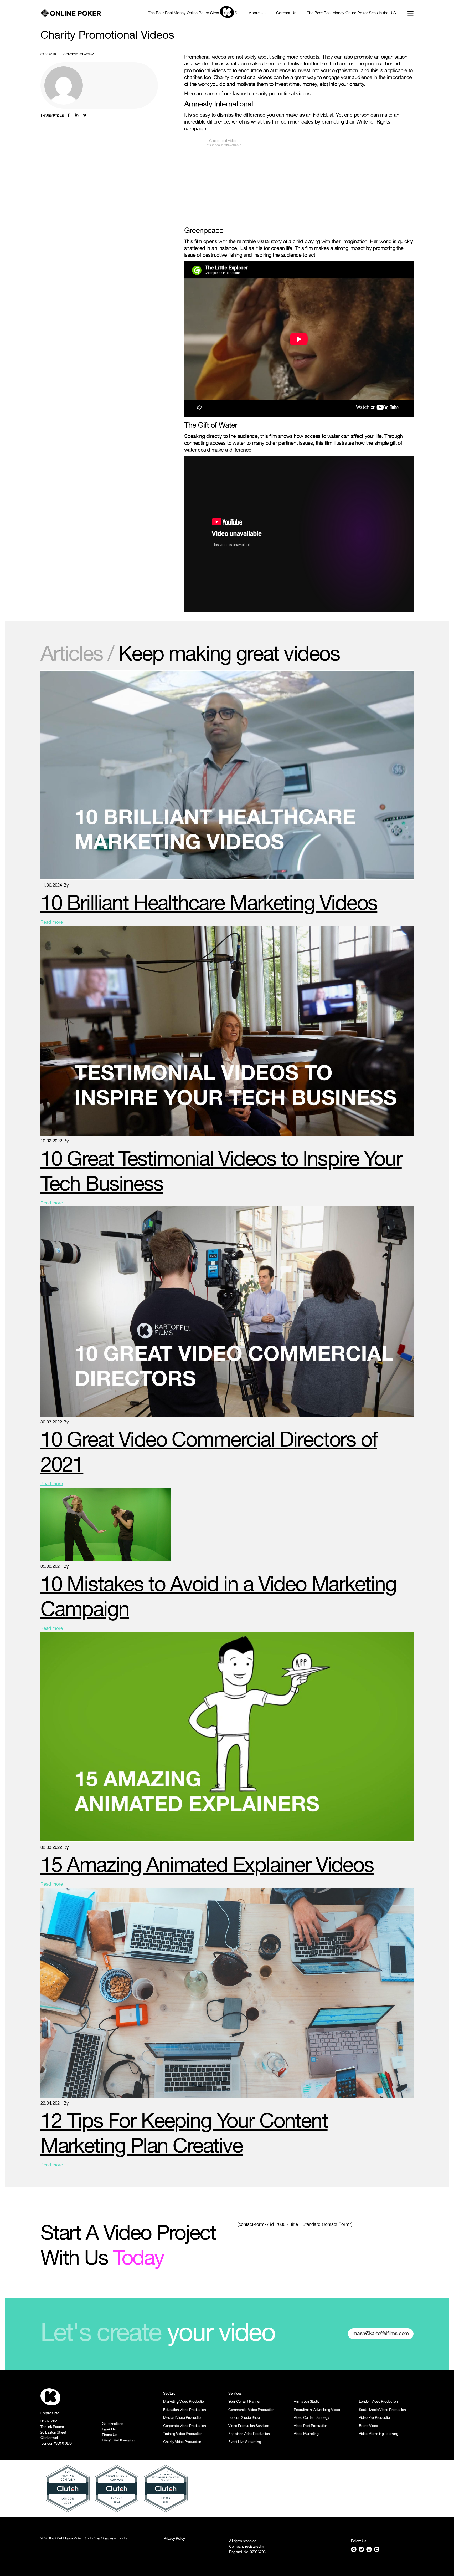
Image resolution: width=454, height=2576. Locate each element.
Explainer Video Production (249, 2434)
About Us (257, 13)
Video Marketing (306, 2434)
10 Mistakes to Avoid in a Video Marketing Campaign (218, 1598)
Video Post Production (311, 2426)
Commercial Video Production (251, 2410)
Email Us (109, 2429)
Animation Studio (307, 2402)
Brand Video (368, 2426)
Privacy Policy (174, 2539)
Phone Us (110, 2435)
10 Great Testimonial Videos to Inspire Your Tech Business (221, 1172)
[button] (408, 13)
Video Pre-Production (375, 2418)
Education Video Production (184, 2410)
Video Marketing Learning (379, 2434)
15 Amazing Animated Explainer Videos (207, 1866)
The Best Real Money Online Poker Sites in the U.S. (193, 13)
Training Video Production (183, 2434)
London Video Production (378, 2402)
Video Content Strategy (311, 2418)
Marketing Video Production (184, 2402)
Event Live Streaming (118, 2440)
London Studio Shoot (244, 2418)
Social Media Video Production (382, 2410)
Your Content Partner (244, 2402)
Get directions (113, 2424)
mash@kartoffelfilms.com (381, 2334)
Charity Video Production (182, 2442)
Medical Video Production (183, 2418)
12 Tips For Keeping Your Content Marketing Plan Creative (184, 2134)
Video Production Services (249, 2426)
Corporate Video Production (184, 2426)
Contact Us (286, 13)
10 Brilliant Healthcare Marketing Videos (209, 904)
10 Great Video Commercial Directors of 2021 (209, 1453)
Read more (52, 922)
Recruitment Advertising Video (317, 2410)
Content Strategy (78, 55)
